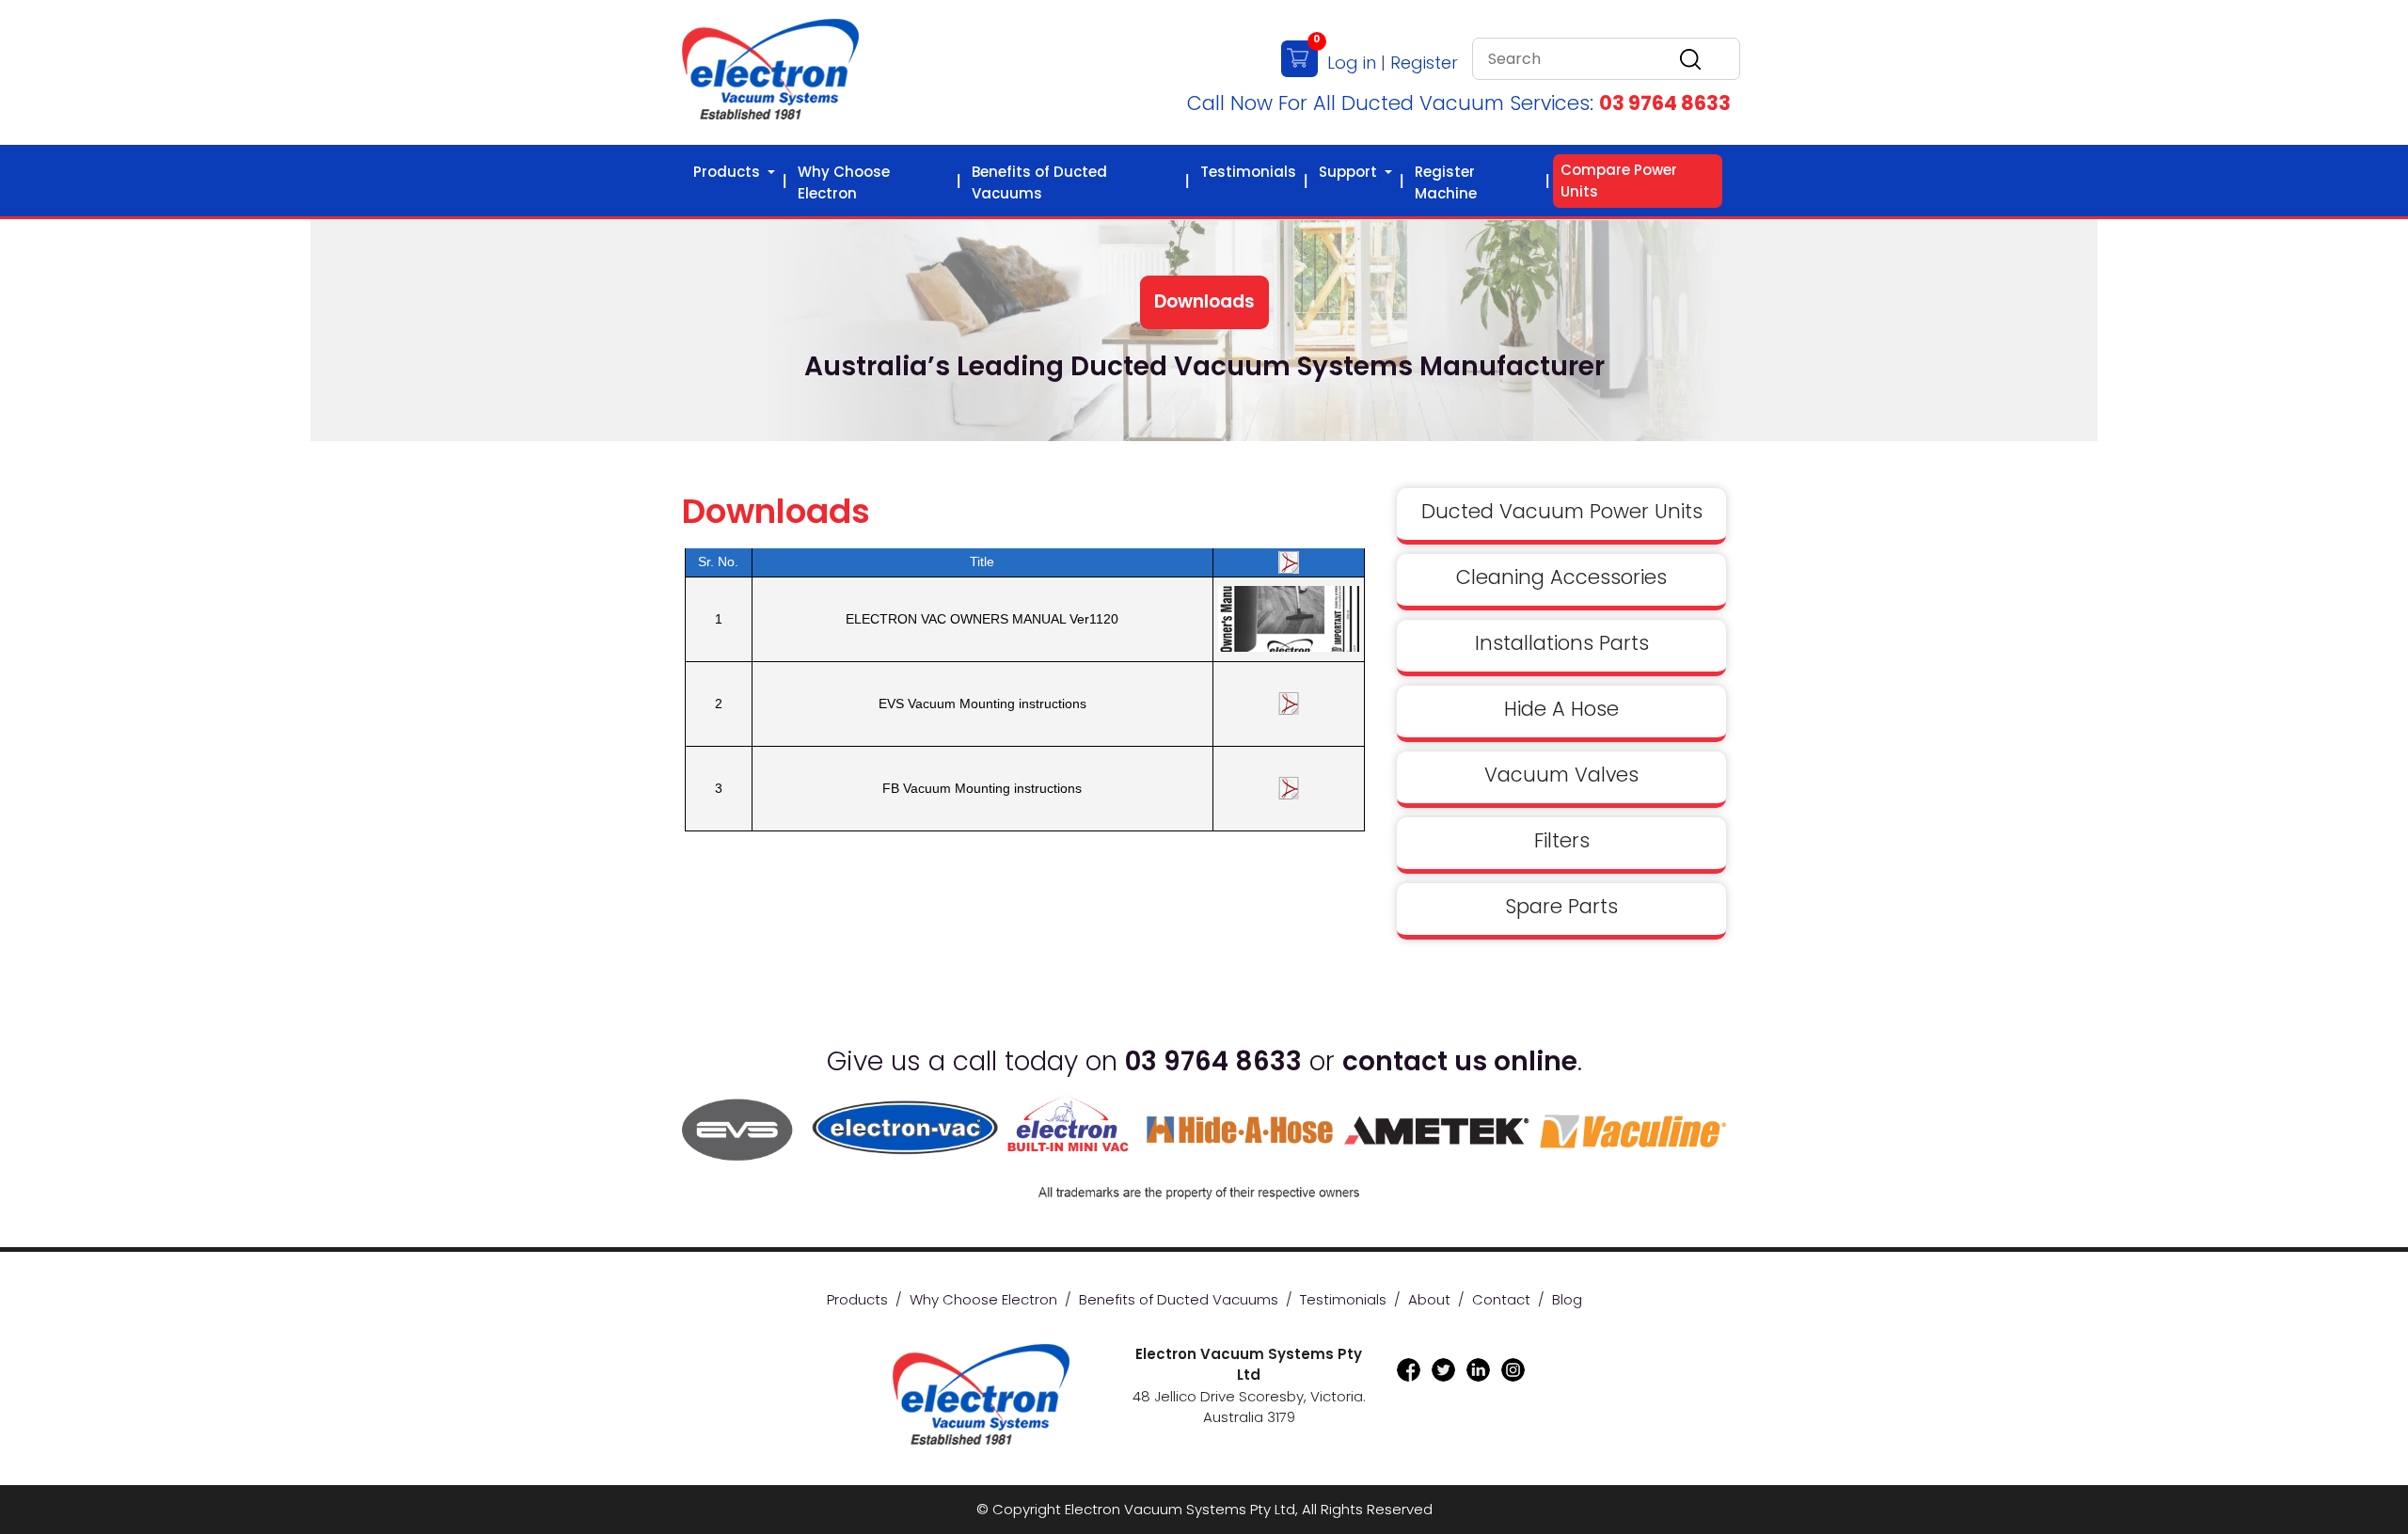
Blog (1567, 1299)
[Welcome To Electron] (770, 71)
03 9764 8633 (1665, 103)
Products (729, 172)
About (1429, 1299)
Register (1424, 63)
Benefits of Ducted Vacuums (1039, 182)
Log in (1352, 63)
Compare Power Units (1619, 181)
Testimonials (1248, 172)
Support (1350, 172)
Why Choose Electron (844, 182)
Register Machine (1446, 182)
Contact (1501, 1299)
